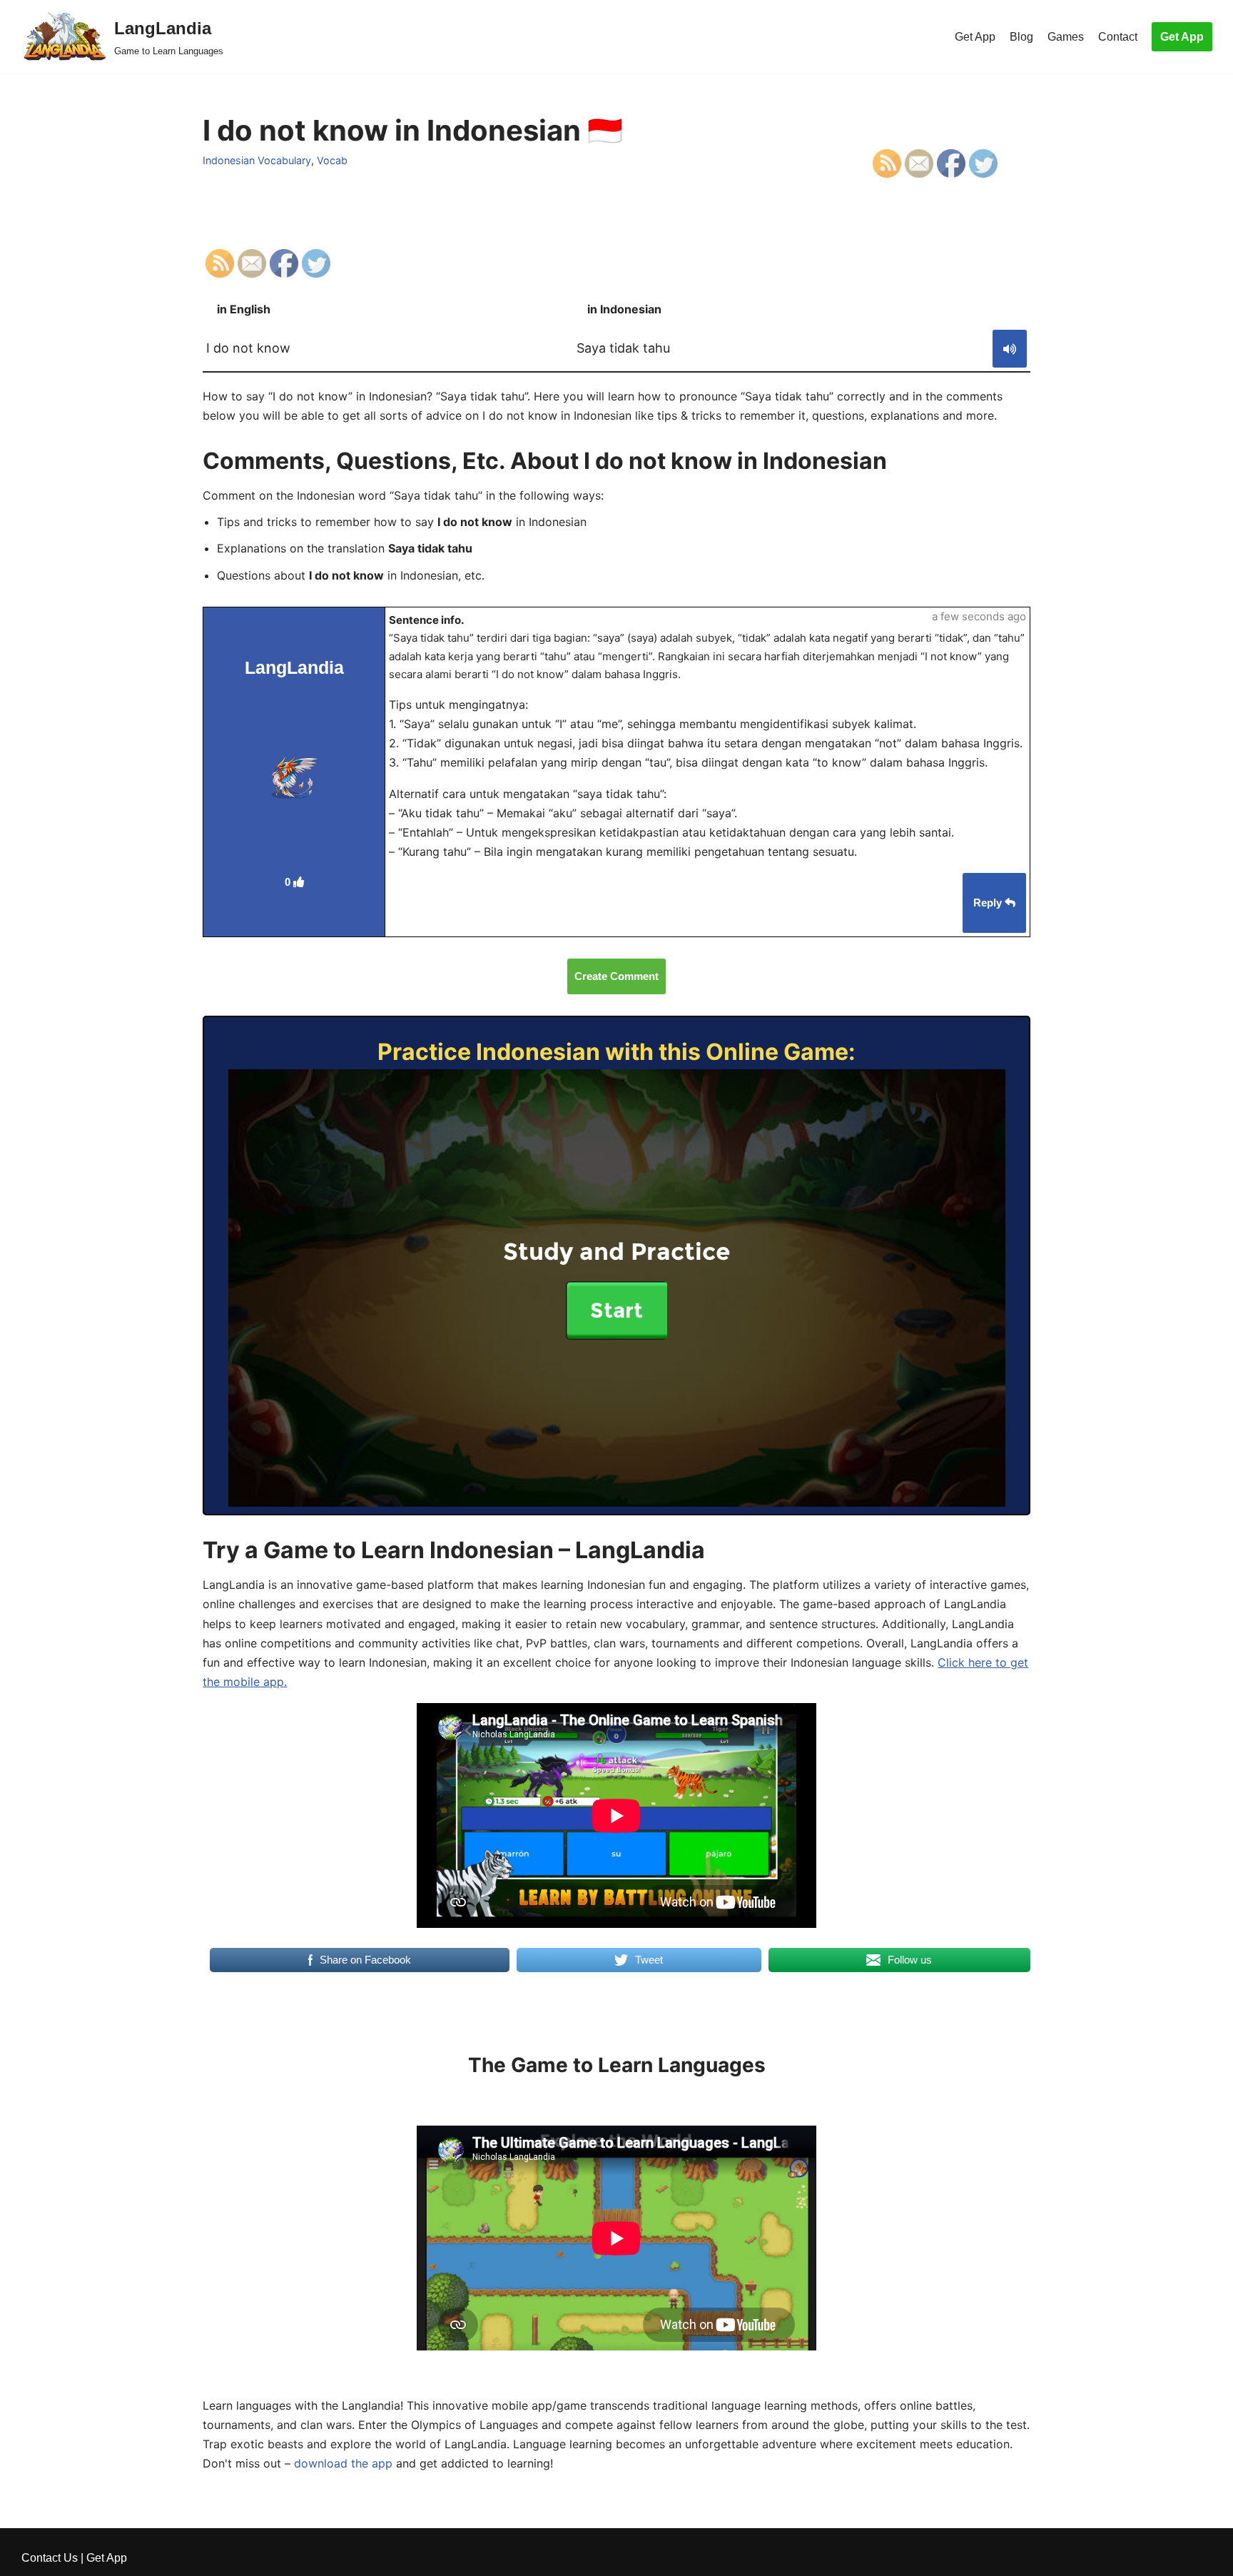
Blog (1021, 37)
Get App (975, 37)
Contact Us (50, 2558)
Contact (1118, 37)
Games (1066, 37)
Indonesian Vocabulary (257, 160)
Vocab (332, 160)
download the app (343, 2463)
